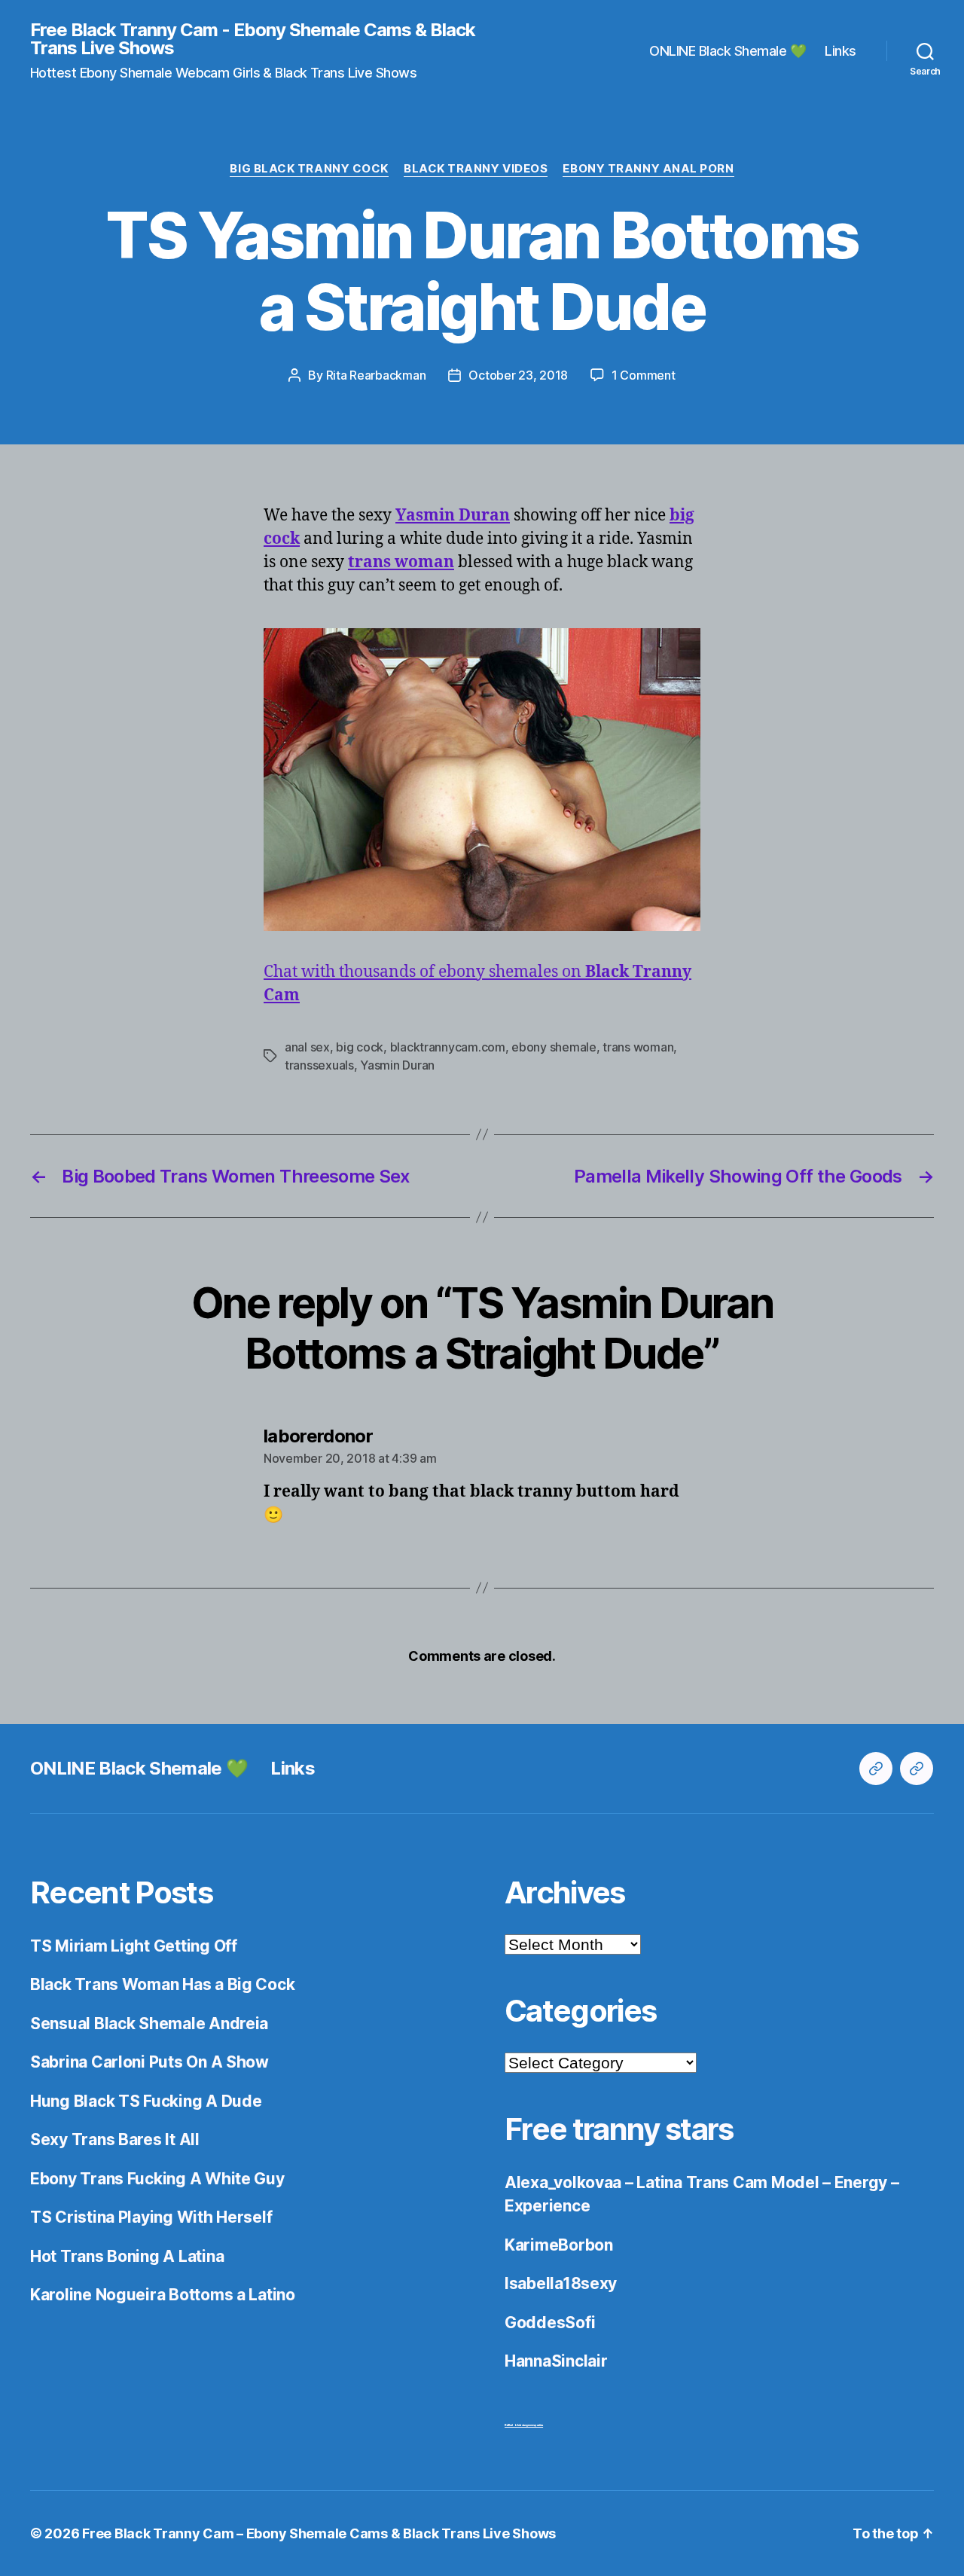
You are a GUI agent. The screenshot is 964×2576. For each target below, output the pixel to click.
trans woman (638, 1047)
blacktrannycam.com (448, 1047)
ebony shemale (554, 1047)
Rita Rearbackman (376, 375)
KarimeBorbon (559, 2245)
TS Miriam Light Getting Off (134, 1946)
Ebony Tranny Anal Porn (648, 169)
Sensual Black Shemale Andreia (149, 2024)
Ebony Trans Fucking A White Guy (157, 2179)
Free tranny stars (619, 2129)
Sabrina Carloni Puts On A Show (149, 2062)
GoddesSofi (550, 2323)
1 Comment (644, 375)
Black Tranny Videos (476, 169)
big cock (360, 1047)
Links (840, 51)
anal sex (307, 1047)
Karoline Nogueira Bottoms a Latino (163, 2295)
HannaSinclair (556, 2361)
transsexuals (319, 1065)
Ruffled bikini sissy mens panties (524, 2425)
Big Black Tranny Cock (309, 169)
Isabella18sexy (561, 2283)
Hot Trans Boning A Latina (127, 2256)
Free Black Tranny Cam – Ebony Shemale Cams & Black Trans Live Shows (319, 2533)
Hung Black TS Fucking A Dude (146, 2101)
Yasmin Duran (397, 1065)
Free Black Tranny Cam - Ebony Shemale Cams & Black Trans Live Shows (253, 39)
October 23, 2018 (518, 375)
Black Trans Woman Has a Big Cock (162, 1984)
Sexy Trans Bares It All (115, 2140)
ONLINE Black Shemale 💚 (728, 51)
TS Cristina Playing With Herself (151, 2217)
